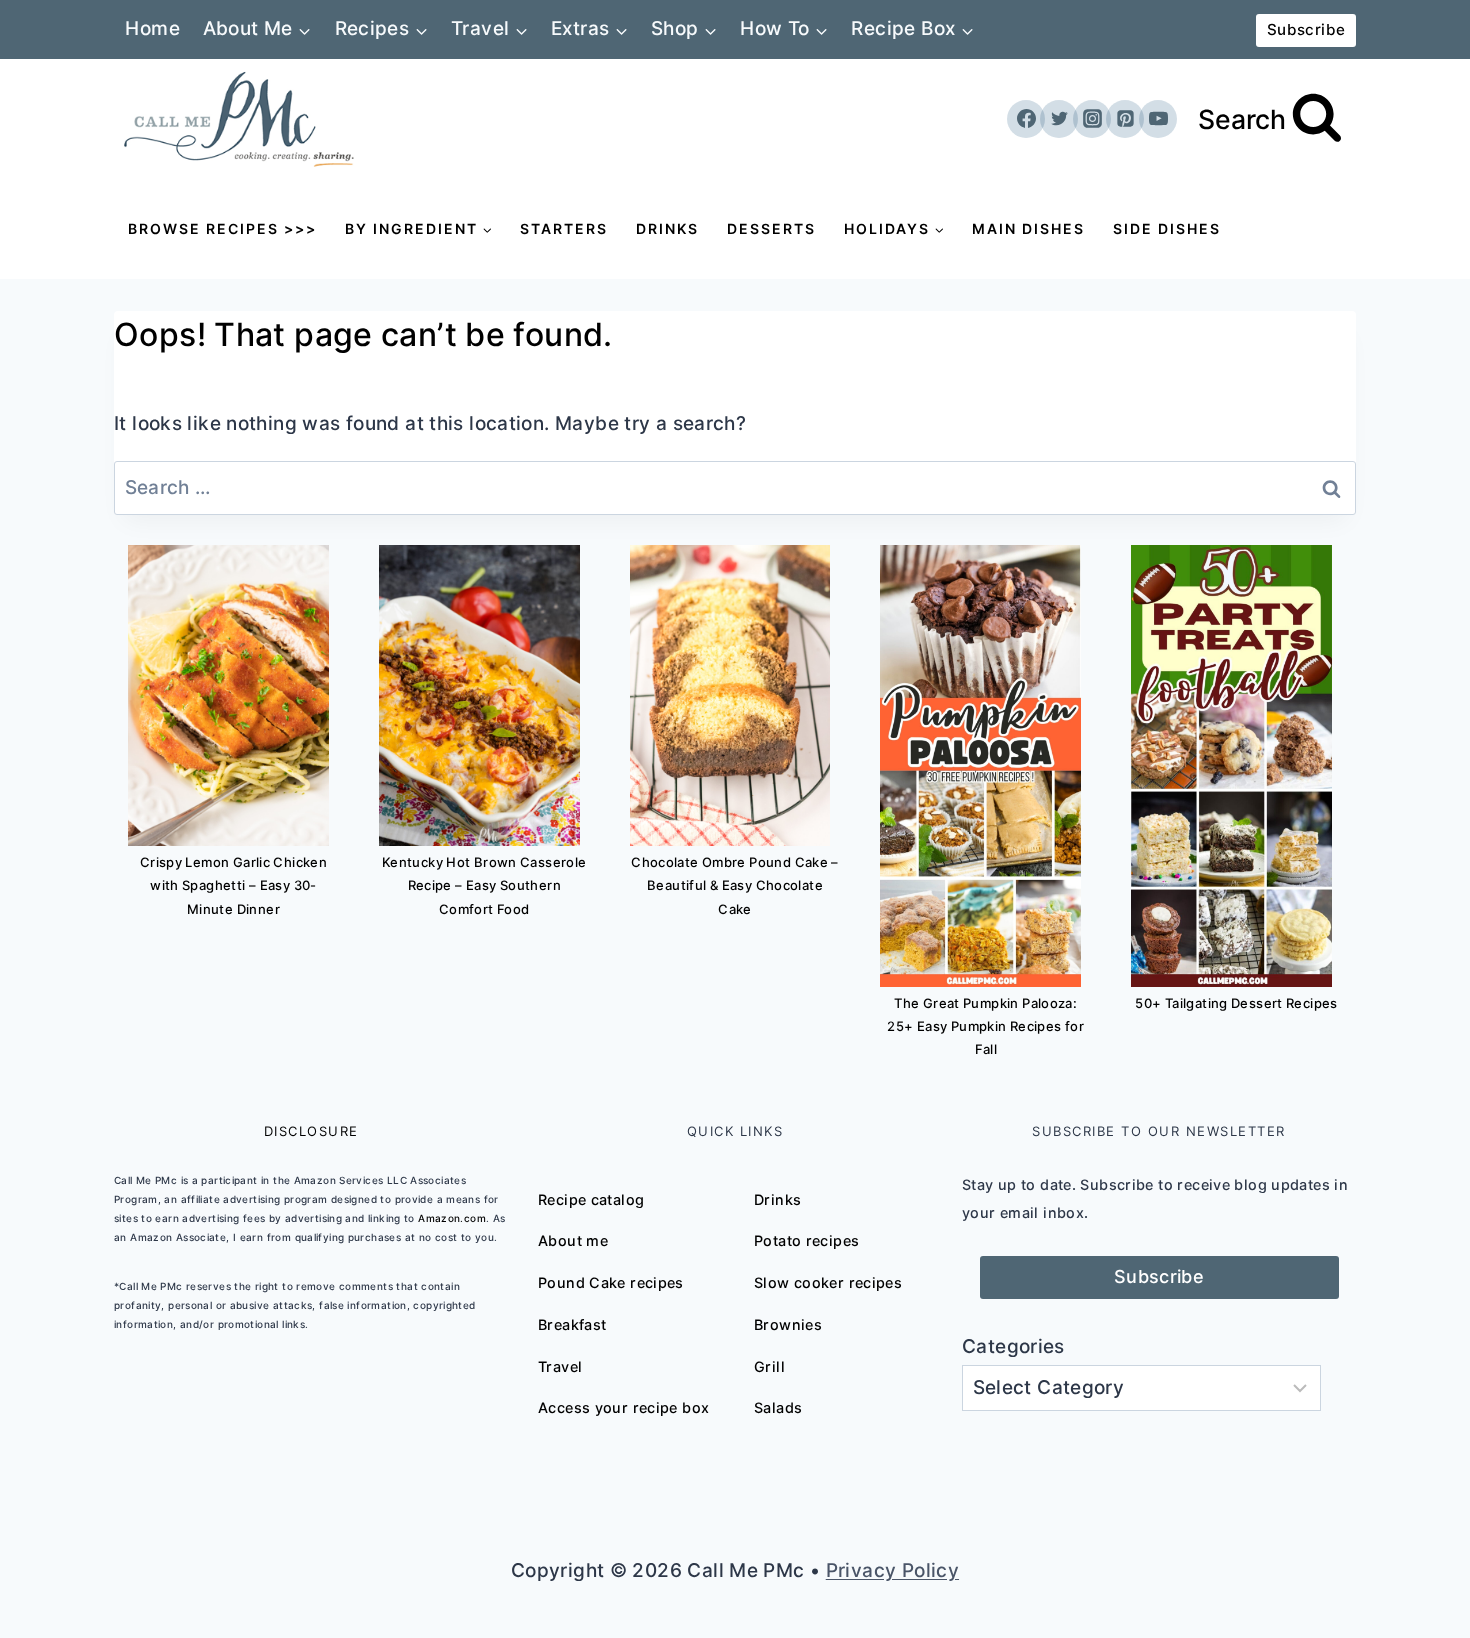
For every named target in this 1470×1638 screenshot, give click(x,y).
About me (573, 1240)
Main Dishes (1028, 228)
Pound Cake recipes (611, 1282)
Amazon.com (452, 1218)
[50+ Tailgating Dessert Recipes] (1231, 766)
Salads (778, 1407)
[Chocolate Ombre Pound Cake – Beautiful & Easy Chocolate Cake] (730, 695)
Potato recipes (806, 1240)
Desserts (771, 228)
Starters (564, 228)
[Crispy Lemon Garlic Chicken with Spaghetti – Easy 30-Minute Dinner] (228, 695)
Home (152, 28)
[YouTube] (1158, 119)
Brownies (788, 1324)
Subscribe (1306, 29)
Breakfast (572, 1324)
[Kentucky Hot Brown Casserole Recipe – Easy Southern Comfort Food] (479, 695)
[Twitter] (1059, 119)
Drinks (667, 228)
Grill (769, 1366)
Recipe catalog (591, 1199)
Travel (560, 1366)
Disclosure (311, 1131)
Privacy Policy (892, 1570)
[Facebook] (1026, 119)
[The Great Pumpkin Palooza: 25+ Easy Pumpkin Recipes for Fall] (980, 766)
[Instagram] (1092, 119)
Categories (1013, 1346)
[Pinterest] (1125, 119)
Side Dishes (1167, 228)
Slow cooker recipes (828, 1282)
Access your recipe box (623, 1407)
